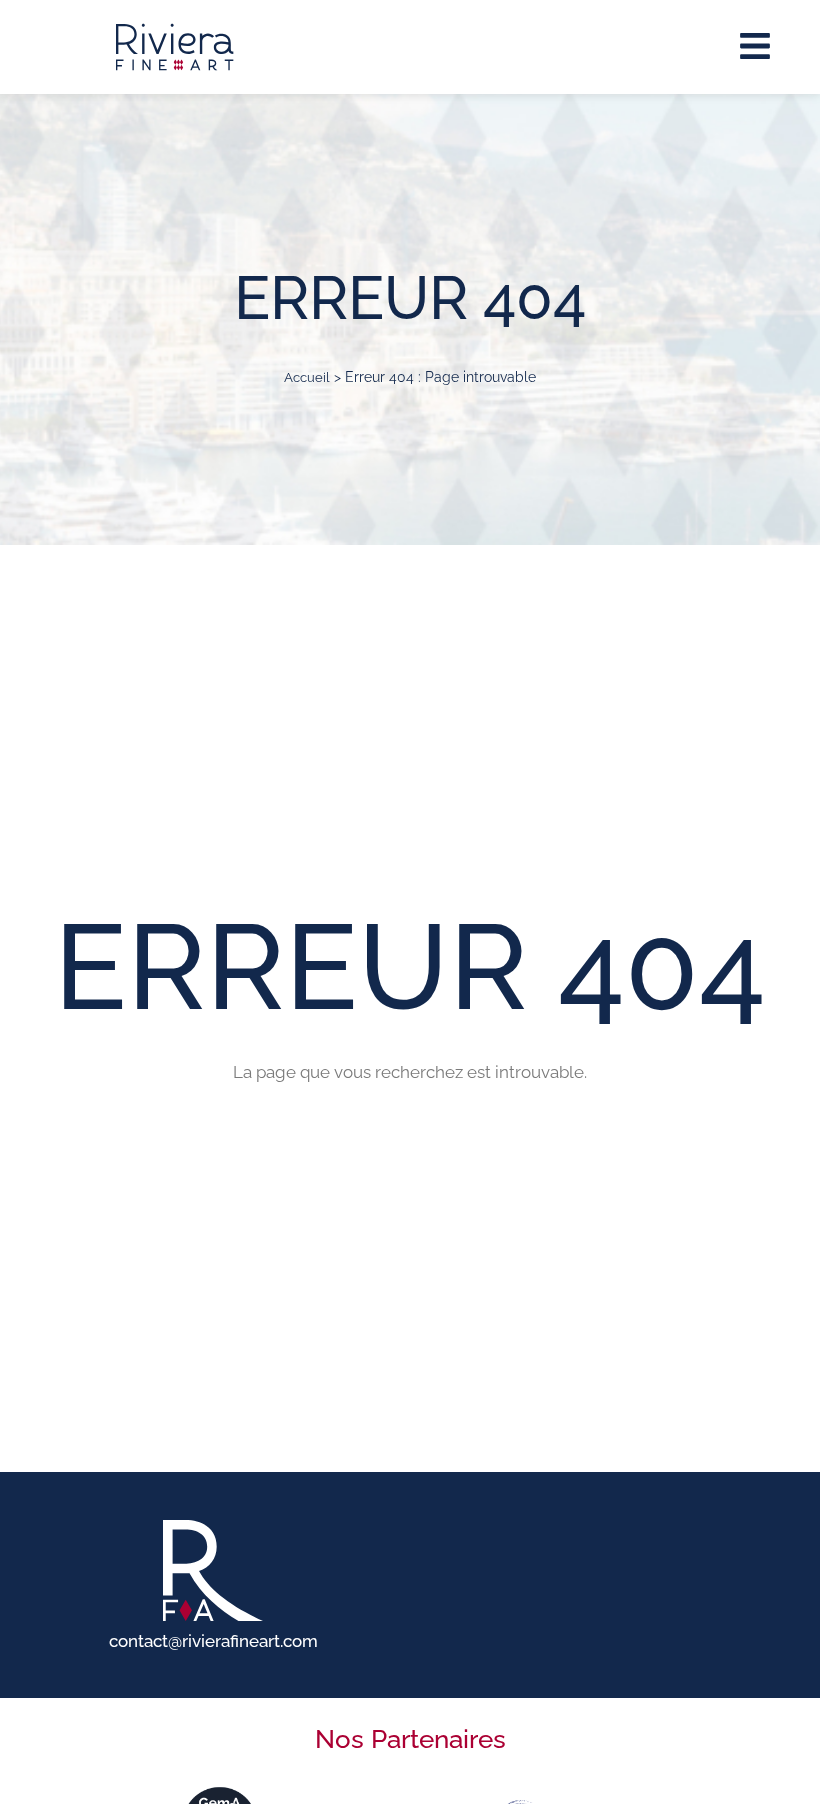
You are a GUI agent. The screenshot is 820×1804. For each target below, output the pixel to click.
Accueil (307, 377)
